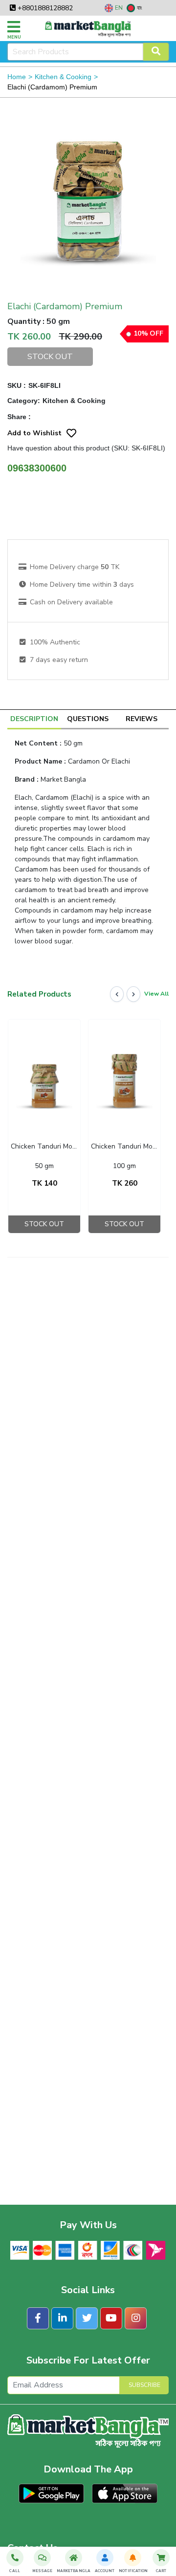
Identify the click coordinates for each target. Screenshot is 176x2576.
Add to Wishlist (34, 433)
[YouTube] (111, 2318)
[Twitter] (87, 2318)
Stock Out (50, 357)
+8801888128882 (44, 8)
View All (156, 994)
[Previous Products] (117, 994)
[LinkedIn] (62, 2318)
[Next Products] (133, 994)
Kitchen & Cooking (63, 77)
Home (17, 77)
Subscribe (144, 2385)
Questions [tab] (88, 719)
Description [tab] (34, 719)
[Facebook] (38, 2318)
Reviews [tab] (142, 719)
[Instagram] (136, 2318)
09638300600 (37, 468)
